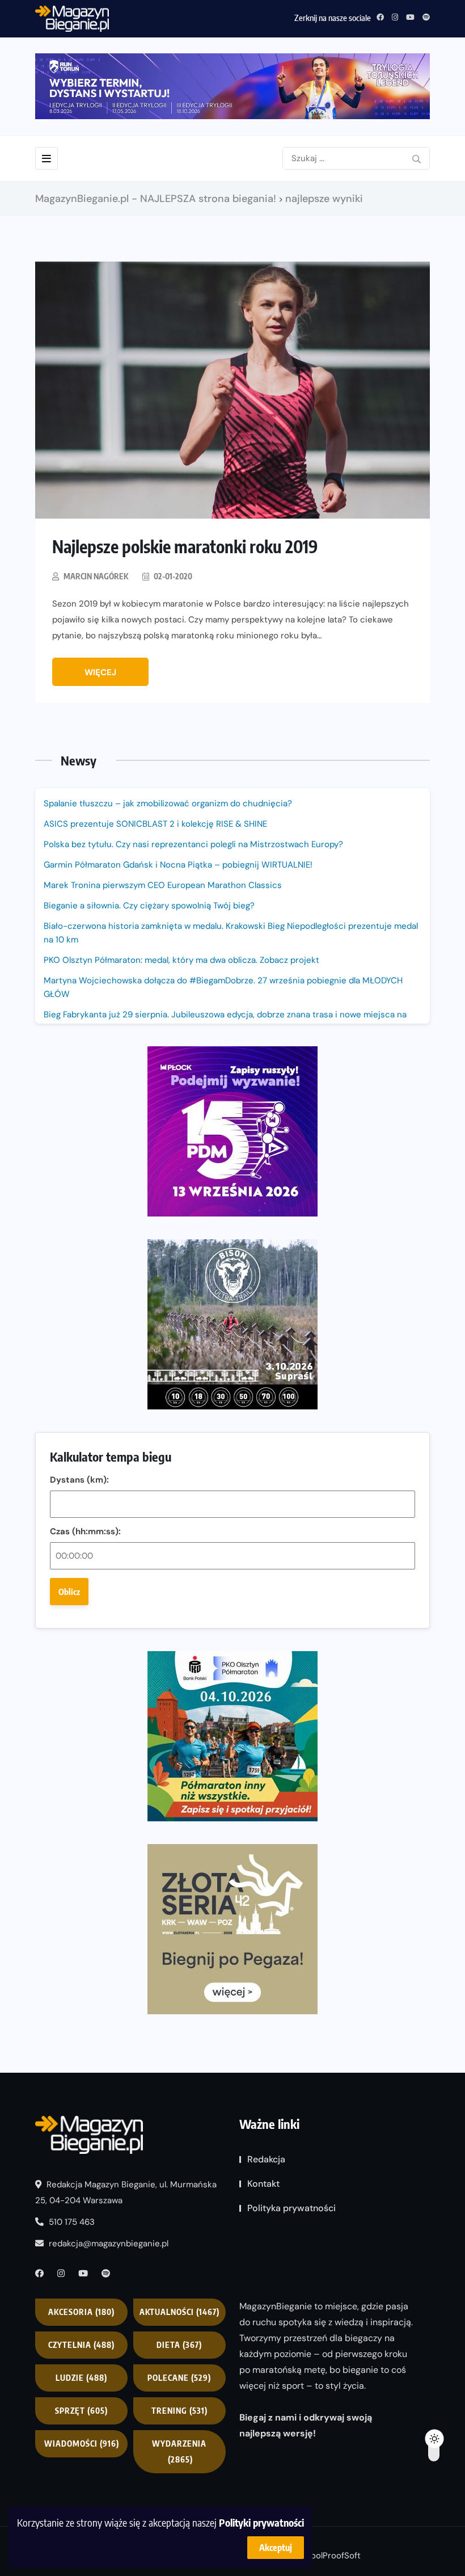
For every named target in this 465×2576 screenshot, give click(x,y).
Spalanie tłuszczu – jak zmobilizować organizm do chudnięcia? (168, 803)
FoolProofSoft (333, 2556)
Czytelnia (81, 2345)
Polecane (179, 2378)
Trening (179, 2411)
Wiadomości (82, 2444)
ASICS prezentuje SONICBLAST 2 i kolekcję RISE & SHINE (155, 824)
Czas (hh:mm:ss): (85, 1531)
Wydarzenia (179, 2451)
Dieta (179, 2345)
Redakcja (266, 2159)
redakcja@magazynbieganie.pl (109, 2244)
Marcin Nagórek (96, 576)
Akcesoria (81, 2312)
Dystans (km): (79, 1480)
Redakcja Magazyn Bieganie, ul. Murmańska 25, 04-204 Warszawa (126, 2192)
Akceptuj (276, 2548)
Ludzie (81, 2378)
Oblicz (69, 1592)
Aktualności (179, 2312)
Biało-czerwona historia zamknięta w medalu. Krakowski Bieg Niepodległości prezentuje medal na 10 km (231, 933)
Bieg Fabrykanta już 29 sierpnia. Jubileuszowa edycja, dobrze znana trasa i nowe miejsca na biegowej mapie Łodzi (225, 1021)
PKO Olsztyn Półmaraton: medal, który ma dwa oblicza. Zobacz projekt (181, 960)
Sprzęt (81, 2411)
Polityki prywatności (261, 2522)
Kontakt (263, 2184)
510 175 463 (71, 2222)
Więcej (100, 672)
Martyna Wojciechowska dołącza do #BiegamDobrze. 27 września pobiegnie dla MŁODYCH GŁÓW (223, 987)
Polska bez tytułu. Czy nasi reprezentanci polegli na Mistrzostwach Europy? (193, 844)
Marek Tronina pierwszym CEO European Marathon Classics (163, 885)
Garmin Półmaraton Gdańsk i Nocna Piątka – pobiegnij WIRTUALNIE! (178, 865)
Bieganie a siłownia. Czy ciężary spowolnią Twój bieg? (150, 906)
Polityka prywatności (291, 2208)
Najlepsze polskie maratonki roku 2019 (185, 546)
